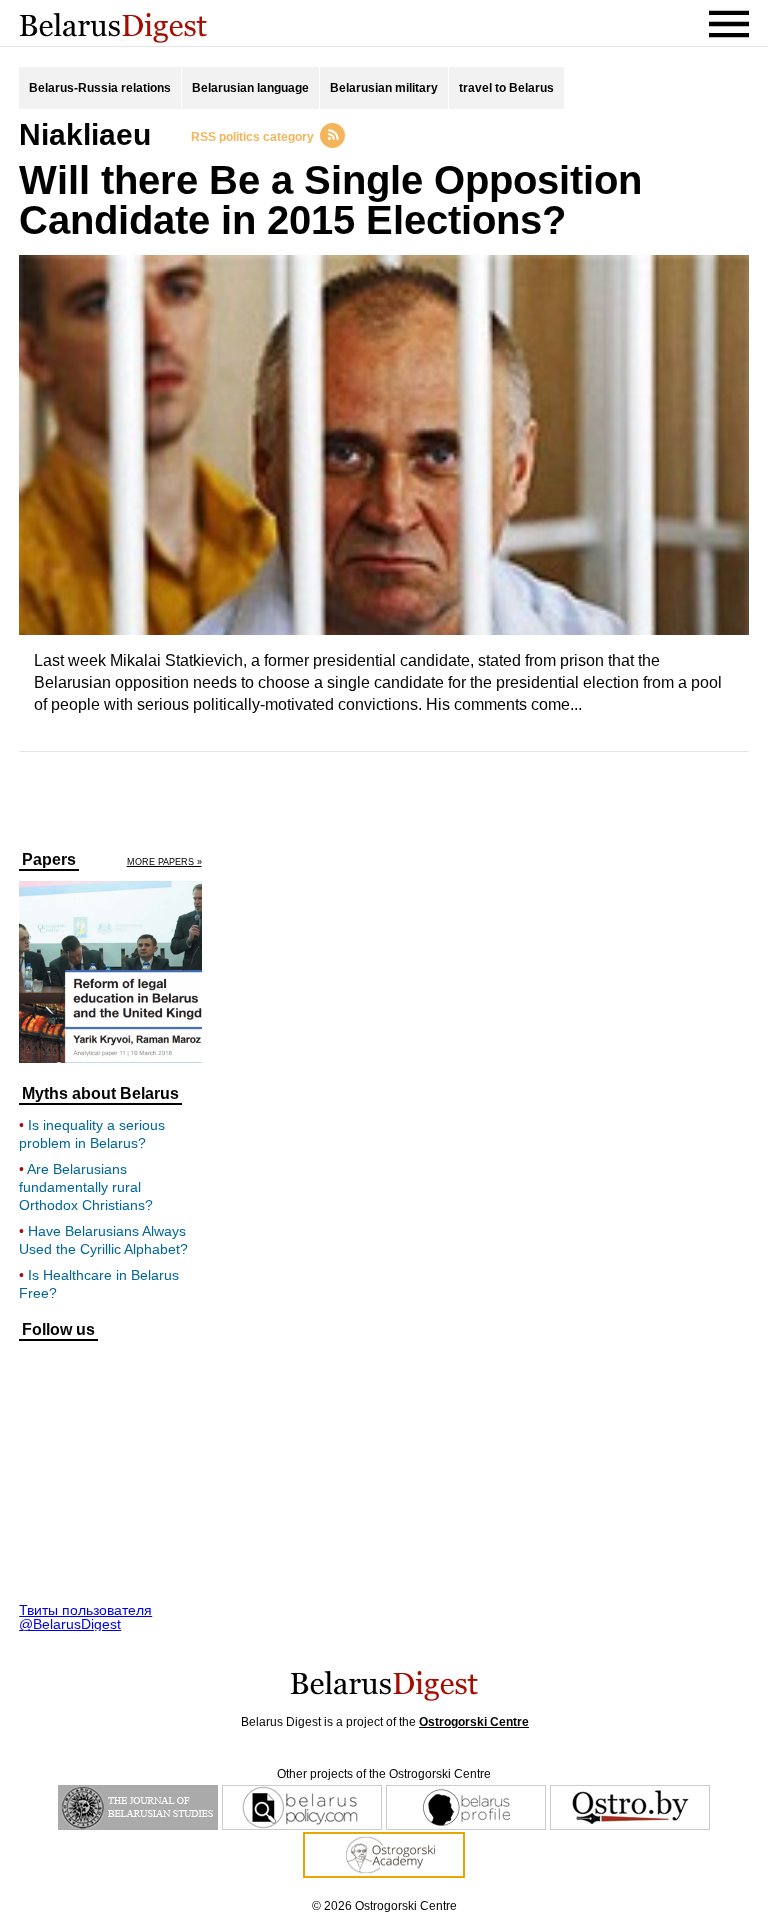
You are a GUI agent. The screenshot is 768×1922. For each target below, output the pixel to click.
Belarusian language (250, 88)
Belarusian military (384, 88)
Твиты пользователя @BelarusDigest (85, 1617)
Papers (49, 860)
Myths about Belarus (100, 1094)
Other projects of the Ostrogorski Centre (384, 1774)
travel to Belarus (506, 88)
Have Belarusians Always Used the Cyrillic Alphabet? (103, 1240)
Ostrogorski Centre (474, 1722)
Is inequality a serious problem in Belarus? (92, 1134)
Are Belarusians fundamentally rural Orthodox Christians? (86, 1187)
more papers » (164, 862)
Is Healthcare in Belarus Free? (99, 1284)
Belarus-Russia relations (100, 88)
